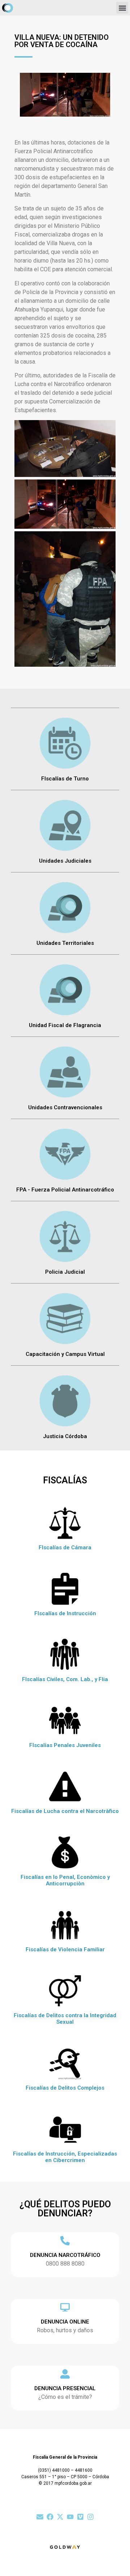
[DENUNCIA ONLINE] (65, 2307)
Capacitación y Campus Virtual (65, 1354)
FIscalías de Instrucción (65, 1613)
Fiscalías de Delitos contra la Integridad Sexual (65, 2019)
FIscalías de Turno (65, 779)
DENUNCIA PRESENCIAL (65, 2388)
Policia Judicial (65, 1272)
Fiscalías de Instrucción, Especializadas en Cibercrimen (65, 2157)
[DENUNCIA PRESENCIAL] (65, 2374)
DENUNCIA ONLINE (65, 2322)
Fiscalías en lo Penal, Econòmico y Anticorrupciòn (65, 1880)
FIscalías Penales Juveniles (65, 1745)
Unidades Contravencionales (65, 1107)
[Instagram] (90, 2517)
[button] (122, 8)
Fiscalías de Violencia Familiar (65, 1949)
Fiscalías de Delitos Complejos (65, 2088)
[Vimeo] (80, 2517)
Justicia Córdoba (65, 1436)
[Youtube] (70, 2517)
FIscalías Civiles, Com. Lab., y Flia (65, 1679)
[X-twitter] (60, 2517)
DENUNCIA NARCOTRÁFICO (65, 2255)
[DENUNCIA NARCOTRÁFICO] (65, 2241)
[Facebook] (50, 2517)
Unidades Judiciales (65, 861)
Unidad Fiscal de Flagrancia (65, 1025)
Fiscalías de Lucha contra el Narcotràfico (65, 1811)
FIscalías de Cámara (65, 1547)
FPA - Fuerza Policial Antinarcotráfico (65, 1190)
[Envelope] (40, 2517)
